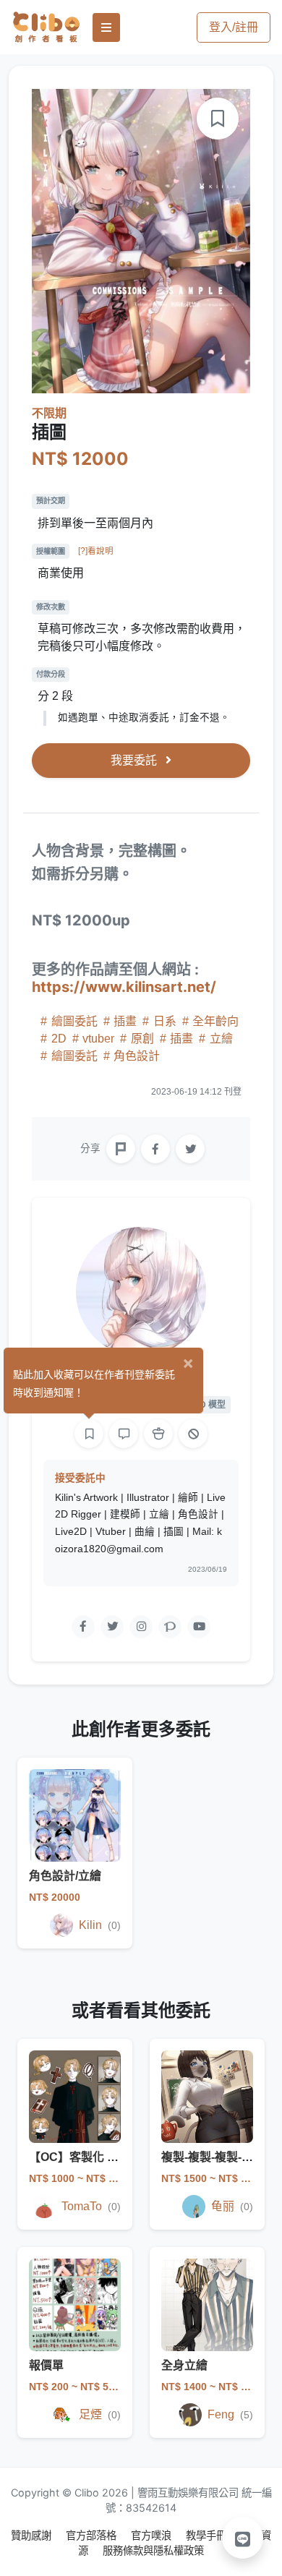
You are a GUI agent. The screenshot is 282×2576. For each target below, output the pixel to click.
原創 (142, 1039)
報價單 (46, 2365)
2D (59, 1039)
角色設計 (135, 1056)
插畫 (125, 1021)
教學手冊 (208, 2535)
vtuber (98, 1039)
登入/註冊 (234, 27)
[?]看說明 (96, 551)
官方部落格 (93, 2535)
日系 (165, 1021)
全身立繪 (184, 2365)
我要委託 (135, 760)
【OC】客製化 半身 (80, 2157)
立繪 (220, 1039)
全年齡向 (214, 1021)
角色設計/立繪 (65, 1876)
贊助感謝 (33, 2535)
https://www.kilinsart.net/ (124, 987)
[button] (243, 2538)
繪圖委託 (74, 1021)
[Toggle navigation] (106, 27)
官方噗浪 (153, 2535)
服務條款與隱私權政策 (153, 2550)
